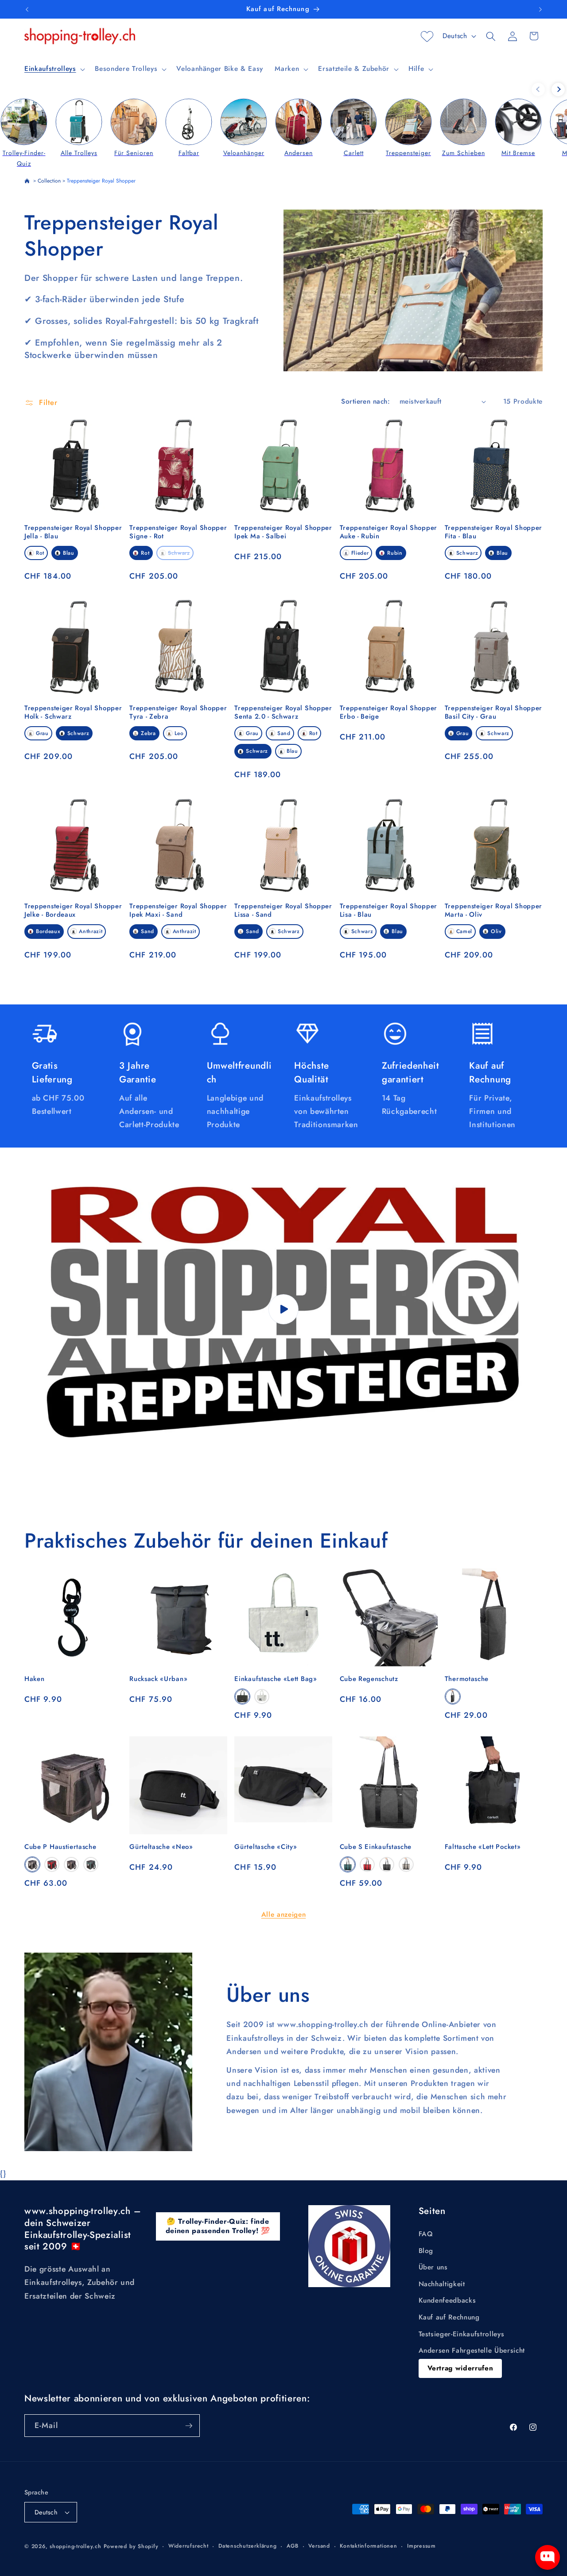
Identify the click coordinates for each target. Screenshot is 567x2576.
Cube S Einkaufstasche (376, 1847)
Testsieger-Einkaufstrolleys (462, 2334)
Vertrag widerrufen (460, 2368)
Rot (40, 553)
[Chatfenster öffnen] (548, 2557)
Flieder (360, 553)
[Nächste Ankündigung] (540, 9)
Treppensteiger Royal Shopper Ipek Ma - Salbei (283, 532)
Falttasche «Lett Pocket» (483, 1847)
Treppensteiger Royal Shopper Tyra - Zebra (178, 712)
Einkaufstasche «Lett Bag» (276, 1679)
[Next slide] (558, 89)
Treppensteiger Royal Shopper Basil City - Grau (493, 712)
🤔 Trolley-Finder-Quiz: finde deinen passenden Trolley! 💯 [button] (218, 2226)
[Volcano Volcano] (453, 1697)
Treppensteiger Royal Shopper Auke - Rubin (388, 532)
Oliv (496, 931)
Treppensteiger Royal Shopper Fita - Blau (493, 532)
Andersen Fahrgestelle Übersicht (472, 2350)
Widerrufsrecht (188, 2546)
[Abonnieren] (189, 2426)
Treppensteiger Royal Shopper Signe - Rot (178, 532)
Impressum (421, 2546)
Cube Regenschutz (369, 1679)
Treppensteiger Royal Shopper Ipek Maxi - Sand (178, 911)
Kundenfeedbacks (447, 2300)
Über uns (433, 2267)
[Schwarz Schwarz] (242, 1697)
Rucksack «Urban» (158, 1679)
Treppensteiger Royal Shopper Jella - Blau (73, 532)
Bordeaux (48, 931)
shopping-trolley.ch (76, 2546)
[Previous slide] (538, 89)
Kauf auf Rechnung (449, 2317)
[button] (54, 69)
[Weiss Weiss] (262, 1697)
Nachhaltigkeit (442, 2284)
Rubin (395, 553)
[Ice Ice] (32, 1865)
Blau (69, 553)
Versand (319, 2546)
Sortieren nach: (365, 401)
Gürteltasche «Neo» (161, 1847)
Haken (34, 1679)
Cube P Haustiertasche (60, 1847)
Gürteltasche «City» (266, 1847)
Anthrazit (91, 931)
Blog (426, 2251)
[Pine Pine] (91, 1865)
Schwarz (179, 553)
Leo (179, 733)
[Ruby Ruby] (52, 1865)
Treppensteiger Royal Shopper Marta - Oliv (493, 911)
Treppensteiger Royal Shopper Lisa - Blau (388, 911)
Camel (464, 931)
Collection (49, 181)
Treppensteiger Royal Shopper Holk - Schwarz (73, 712)
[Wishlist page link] (427, 36)
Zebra (148, 733)
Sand (284, 733)
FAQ (426, 2234)
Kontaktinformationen (368, 2546)
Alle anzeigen (284, 1914)
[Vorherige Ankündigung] (27, 9)
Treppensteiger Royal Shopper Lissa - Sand (283, 911)
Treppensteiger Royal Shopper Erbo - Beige (388, 712)
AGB (293, 2546)
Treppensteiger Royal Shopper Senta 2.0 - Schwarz (283, 712)
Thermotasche (467, 1679)
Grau (42, 733)
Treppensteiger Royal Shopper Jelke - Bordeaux (73, 911)
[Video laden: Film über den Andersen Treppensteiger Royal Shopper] (283, 1309)
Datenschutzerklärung (247, 2546)
